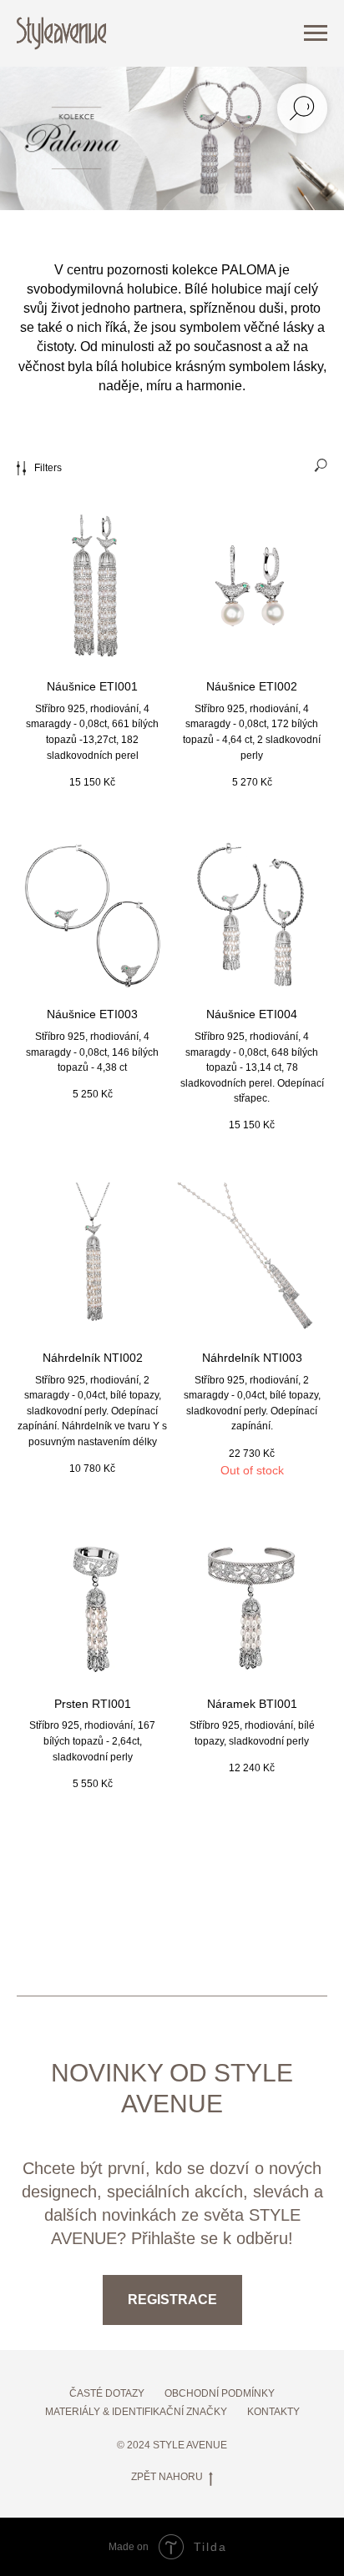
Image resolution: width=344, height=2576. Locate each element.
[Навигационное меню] (316, 33)
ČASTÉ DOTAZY (107, 2393)
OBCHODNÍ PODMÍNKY (220, 2393)
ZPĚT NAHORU (167, 2477)
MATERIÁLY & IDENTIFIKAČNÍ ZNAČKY (136, 2412)
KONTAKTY (273, 2412)
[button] (172, 2300)
